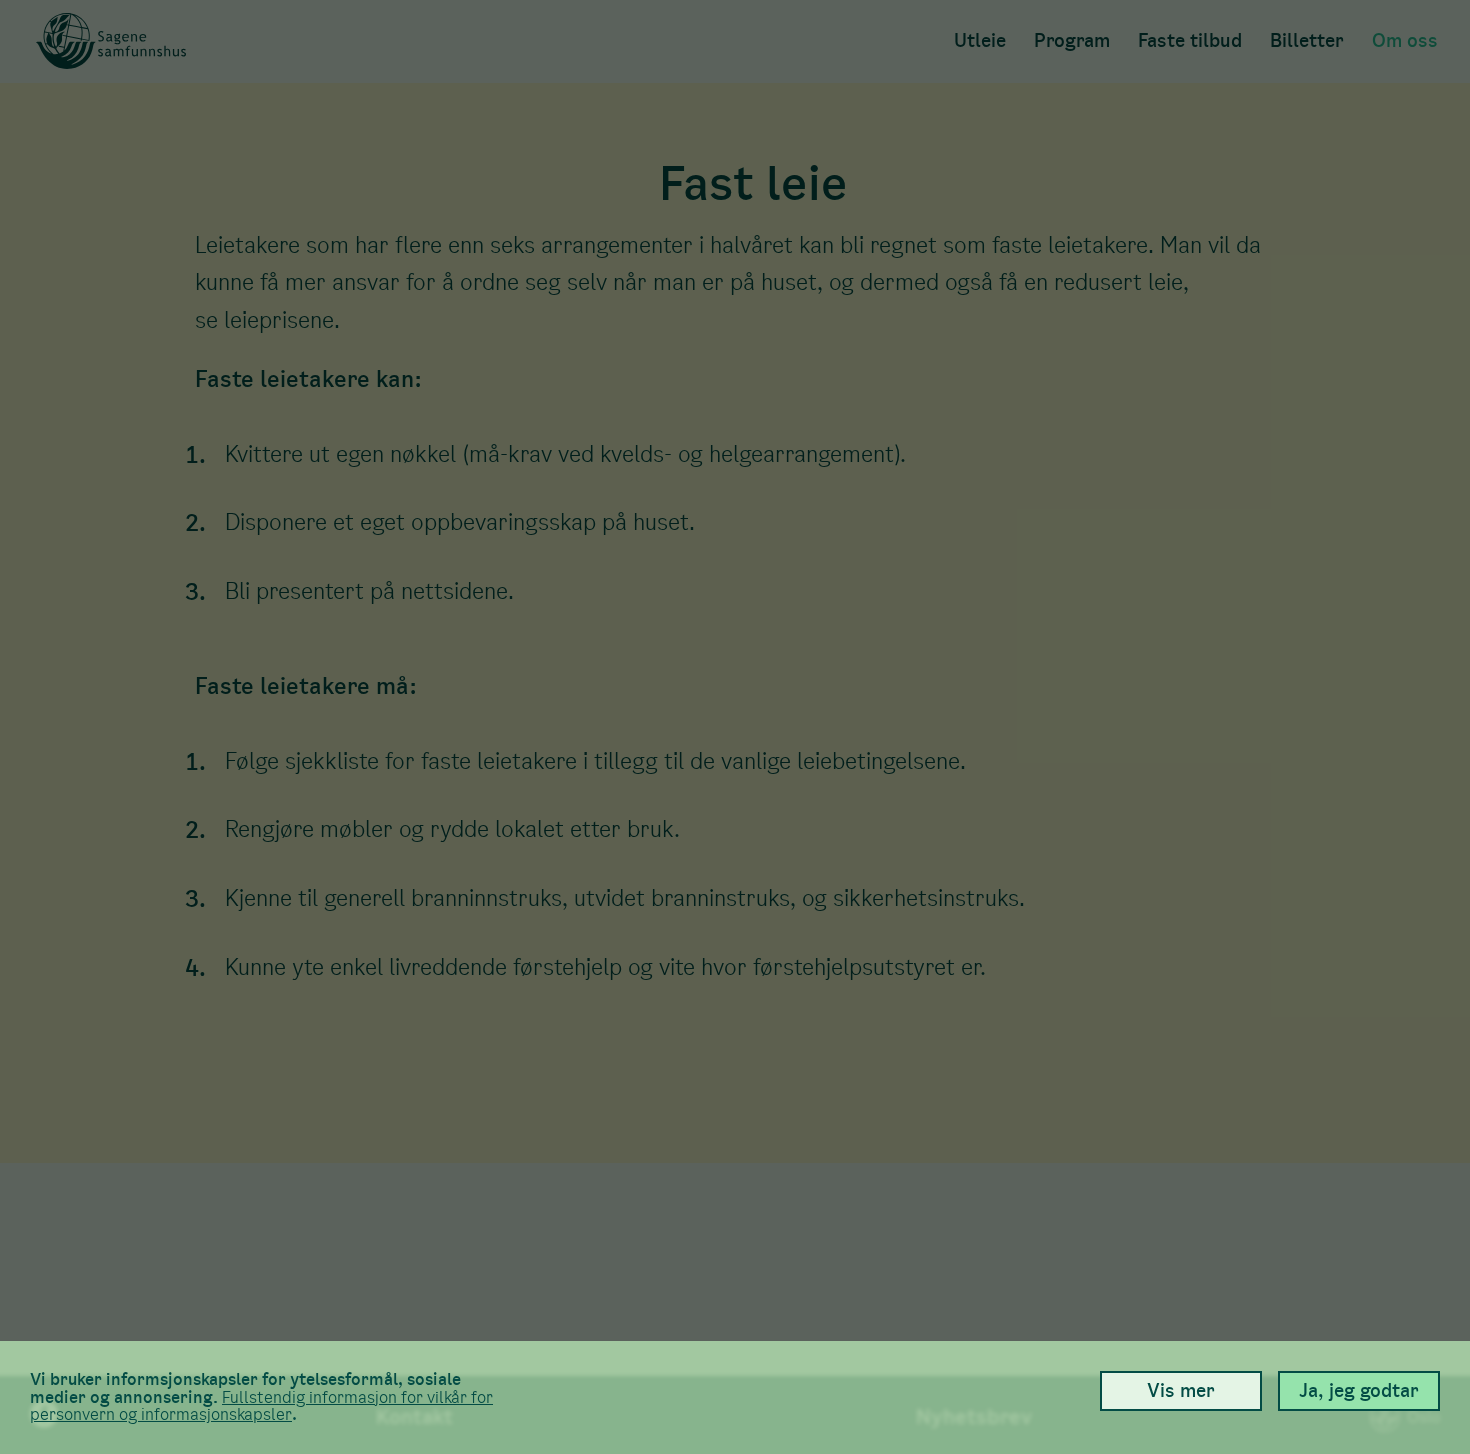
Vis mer (1181, 1390)
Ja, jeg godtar (1359, 1390)
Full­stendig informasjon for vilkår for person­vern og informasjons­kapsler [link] (261, 1406)
